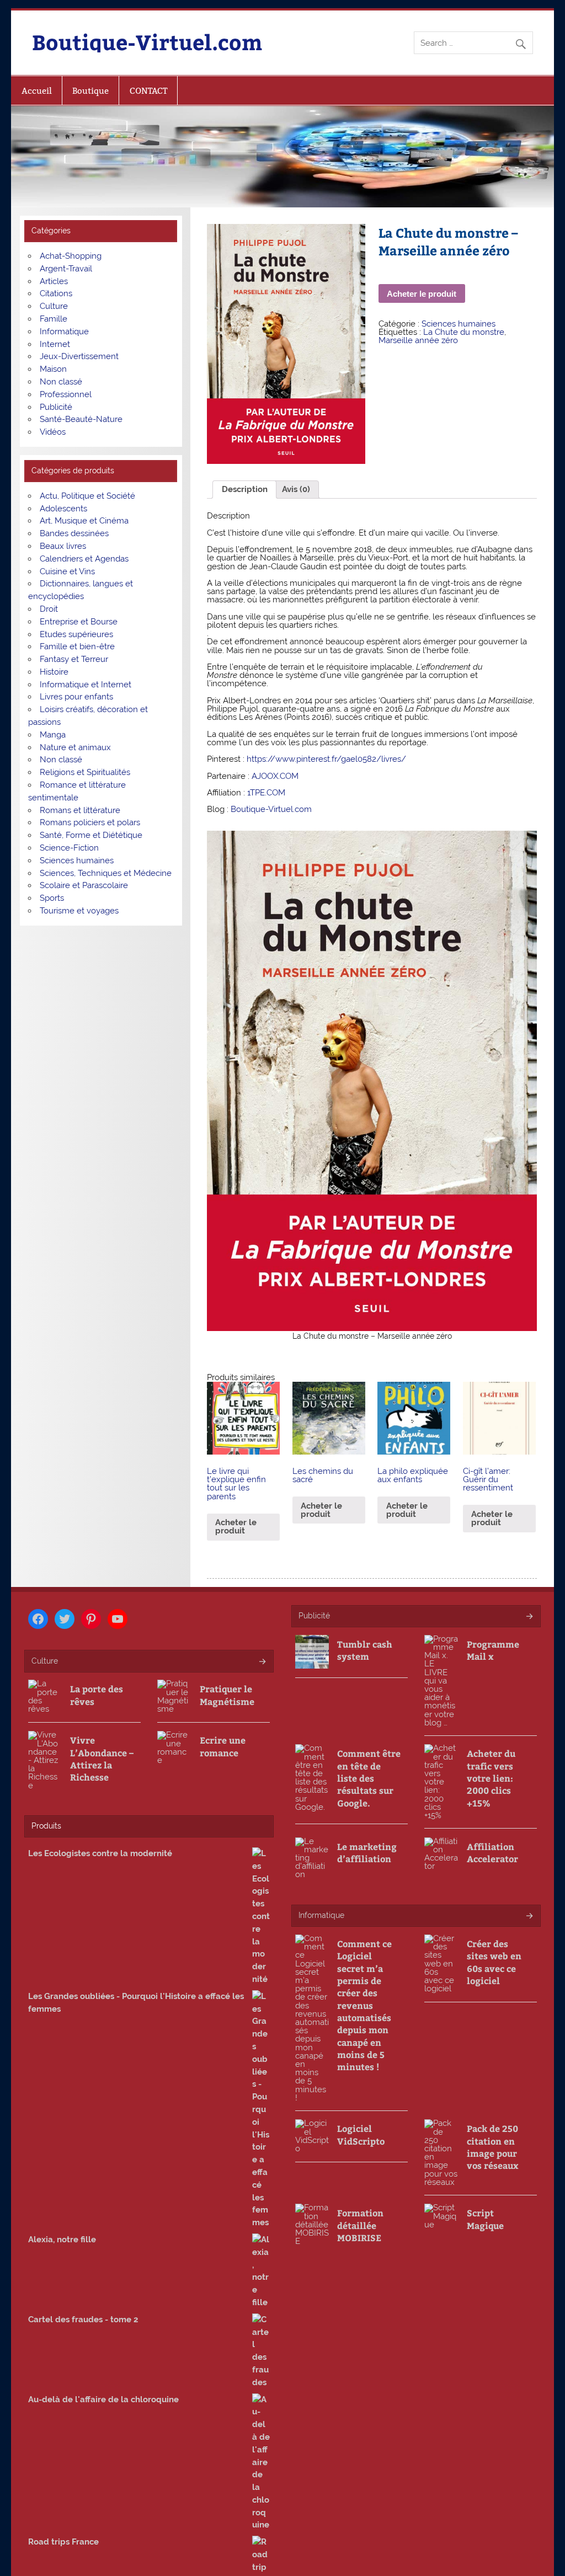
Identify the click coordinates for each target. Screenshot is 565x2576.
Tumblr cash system (365, 1650)
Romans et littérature (80, 810)
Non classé (61, 382)
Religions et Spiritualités (85, 772)
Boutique (90, 91)
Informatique (64, 332)
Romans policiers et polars (90, 822)
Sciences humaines (459, 324)
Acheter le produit (422, 294)
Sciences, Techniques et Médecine (106, 873)
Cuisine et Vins (67, 571)
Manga (53, 735)
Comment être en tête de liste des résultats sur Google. (369, 1778)
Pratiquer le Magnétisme (227, 1695)
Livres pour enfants (76, 697)
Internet (55, 344)
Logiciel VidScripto (361, 2134)
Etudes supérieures (76, 634)
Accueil (37, 91)
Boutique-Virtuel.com (147, 42)
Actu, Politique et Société (87, 496)
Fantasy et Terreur (74, 659)
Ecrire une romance (223, 1746)
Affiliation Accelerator (492, 1853)
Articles (54, 281)
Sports (52, 898)
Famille (54, 319)
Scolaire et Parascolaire (84, 885)
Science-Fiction (69, 848)
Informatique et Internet (86, 685)
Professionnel (66, 394)
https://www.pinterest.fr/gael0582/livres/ (326, 759)
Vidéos (53, 432)
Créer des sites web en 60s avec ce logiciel (494, 1962)
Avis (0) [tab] (296, 489)
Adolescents (63, 509)
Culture (54, 306)
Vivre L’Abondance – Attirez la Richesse (102, 1759)
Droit (49, 609)
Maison (53, 369)
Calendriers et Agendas (84, 559)
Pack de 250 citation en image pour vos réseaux (492, 2147)
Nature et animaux (75, 747)
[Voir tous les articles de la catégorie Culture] (262, 1662)
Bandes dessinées (74, 533)
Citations (56, 293)
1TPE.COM (266, 793)
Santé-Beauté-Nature (81, 419)
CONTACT (148, 91)
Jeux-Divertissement (79, 356)
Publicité (56, 407)
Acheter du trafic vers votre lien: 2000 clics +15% (491, 1778)
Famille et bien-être (77, 646)
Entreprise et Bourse (79, 622)
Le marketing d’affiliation (367, 1853)
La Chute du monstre (464, 332)
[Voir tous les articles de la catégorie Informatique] (529, 1917)
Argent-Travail (66, 269)
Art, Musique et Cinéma (84, 521)
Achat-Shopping (71, 256)
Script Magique (485, 2219)
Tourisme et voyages (79, 911)
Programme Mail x (493, 1650)
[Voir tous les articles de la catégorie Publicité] (529, 1617)
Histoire (54, 672)
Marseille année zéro (418, 340)
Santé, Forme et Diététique (91, 835)
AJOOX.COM (275, 776)
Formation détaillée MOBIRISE (360, 2225)
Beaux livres (63, 546)
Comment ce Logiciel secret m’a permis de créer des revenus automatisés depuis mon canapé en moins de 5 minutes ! (364, 2005)
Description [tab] (245, 489)
